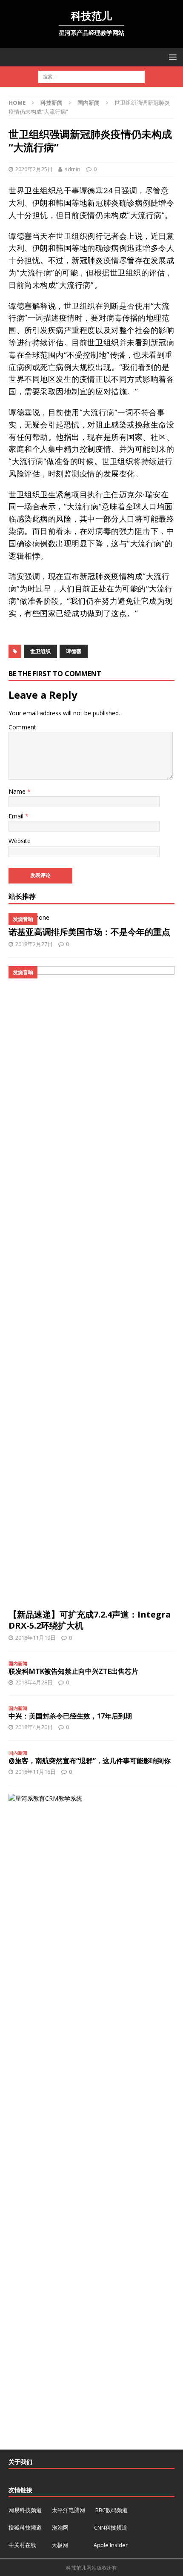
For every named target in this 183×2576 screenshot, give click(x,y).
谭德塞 (74, 651)
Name (18, 791)
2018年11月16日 (36, 1772)
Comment (22, 727)
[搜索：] (91, 76)
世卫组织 (40, 651)
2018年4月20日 (34, 1727)
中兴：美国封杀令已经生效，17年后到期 (70, 1716)
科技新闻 (51, 103)
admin (72, 169)
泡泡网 (60, 2527)
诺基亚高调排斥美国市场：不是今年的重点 (89, 932)
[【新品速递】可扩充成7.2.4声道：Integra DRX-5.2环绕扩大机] (91, 1285)
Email (17, 816)
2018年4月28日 (34, 1682)
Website (20, 841)
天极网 (60, 2545)
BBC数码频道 (112, 2510)
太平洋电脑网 (69, 2510)
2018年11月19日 (36, 1638)
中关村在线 (23, 2545)
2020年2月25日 (34, 169)
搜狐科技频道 (26, 2527)
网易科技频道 (26, 2510)
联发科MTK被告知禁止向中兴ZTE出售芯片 (73, 1671)
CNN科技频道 (111, 2527)
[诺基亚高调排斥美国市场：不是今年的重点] (91, 918)
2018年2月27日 (34, 944)
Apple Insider (111, 2545)
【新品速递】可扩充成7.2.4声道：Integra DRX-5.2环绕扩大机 (90, 1620)
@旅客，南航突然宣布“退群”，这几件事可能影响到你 (90, 1761)
